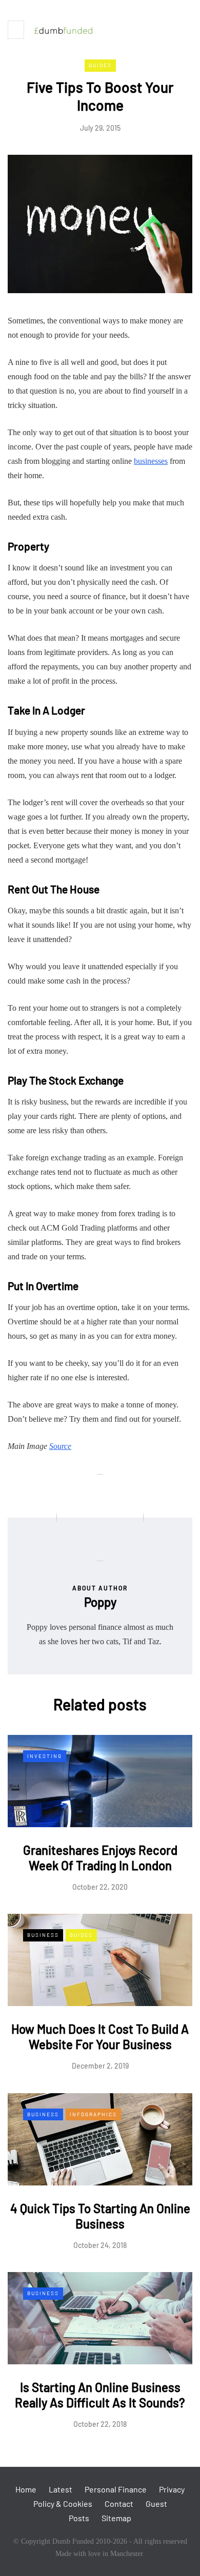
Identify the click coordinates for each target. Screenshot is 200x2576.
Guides (100, 65)
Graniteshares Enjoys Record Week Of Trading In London (100, 1858)
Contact (119, 2503)
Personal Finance (116, 2489)
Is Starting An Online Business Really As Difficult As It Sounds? (100, 2395)
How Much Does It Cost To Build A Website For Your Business (100, 2037)
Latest (61, 2489)
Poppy (100, 1602)
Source (60, 1446)
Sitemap (116, 2518)
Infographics (93, 2114)
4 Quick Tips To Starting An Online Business (100, 2216)
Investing (45, 1756)
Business (43, 1935)
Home (26, 2489)
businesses (151, 461)
